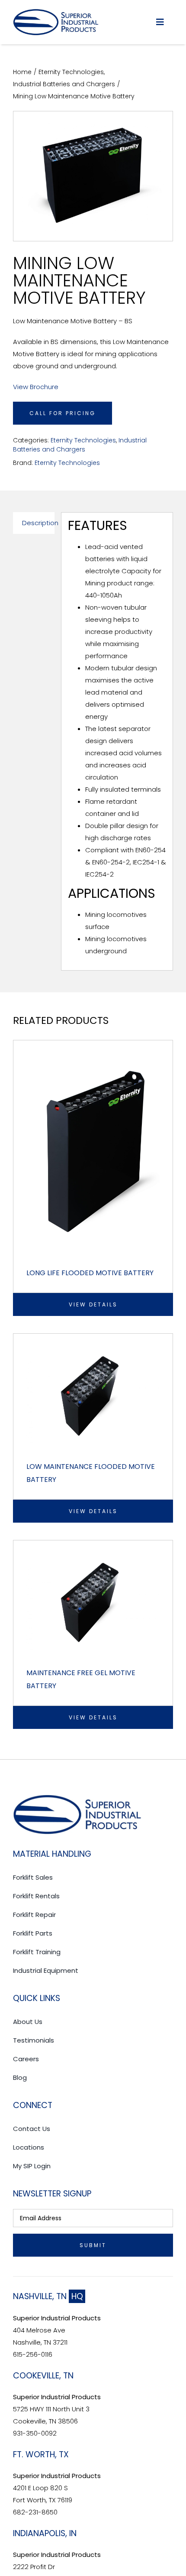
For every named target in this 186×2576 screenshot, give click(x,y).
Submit (93, 2245)
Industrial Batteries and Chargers (80, 445)
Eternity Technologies (83, 440)
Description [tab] (38, 523)
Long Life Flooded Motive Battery (90, 1273)
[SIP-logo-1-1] (56, 12)
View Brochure (36, 387)
